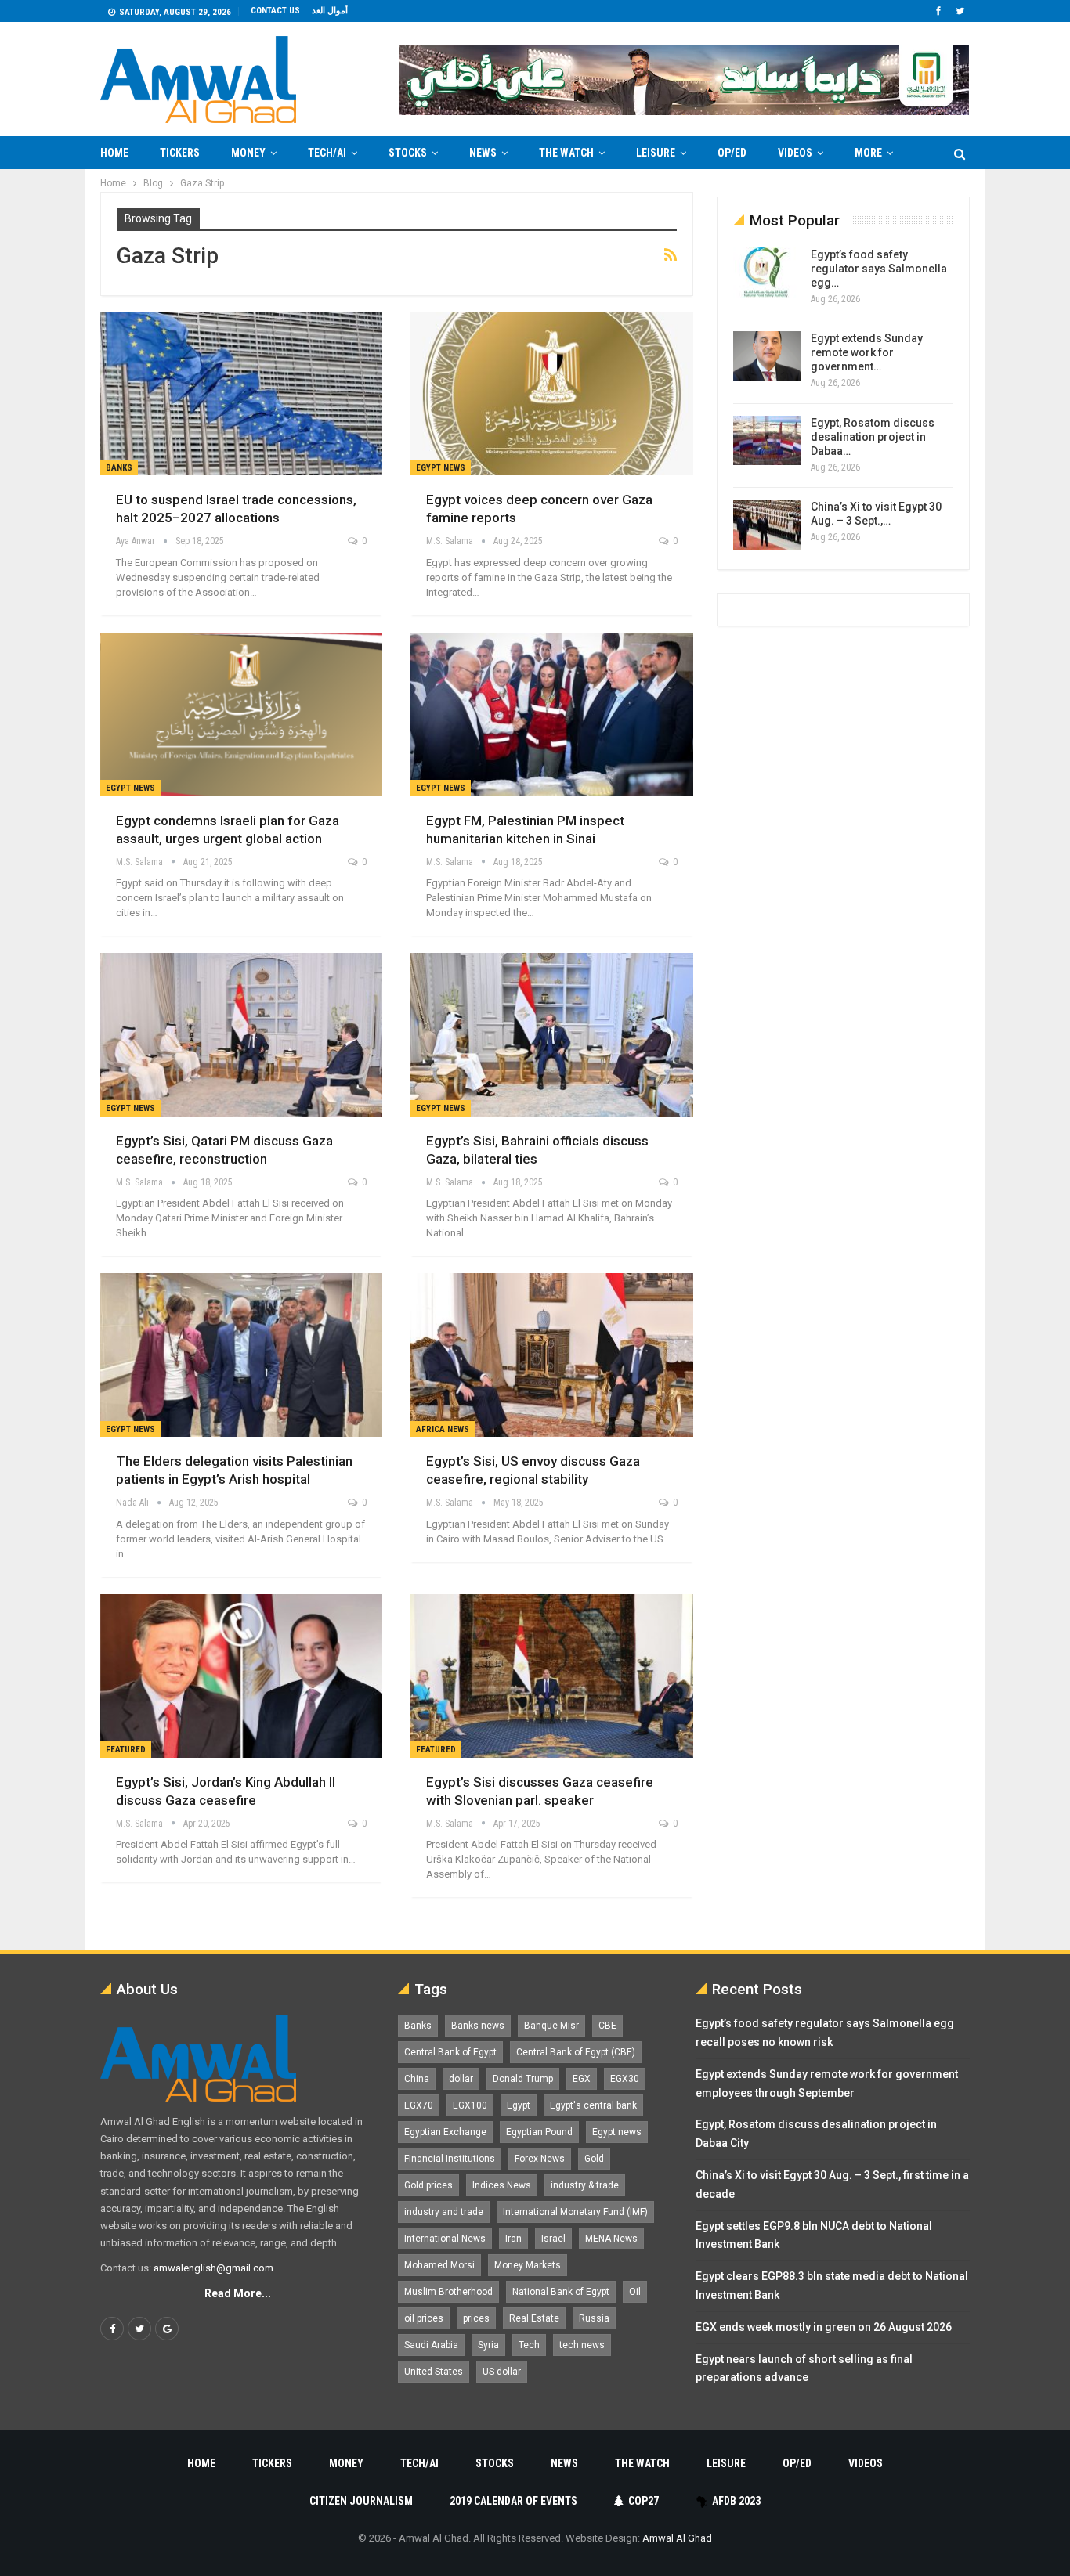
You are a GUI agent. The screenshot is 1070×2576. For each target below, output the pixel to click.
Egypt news (617, 2132)
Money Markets (528, 2265)
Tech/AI (327, 153)
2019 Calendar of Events (513, 2501)
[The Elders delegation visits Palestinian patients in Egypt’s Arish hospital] (241, 1355)
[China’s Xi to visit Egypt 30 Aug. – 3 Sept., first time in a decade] (767, 525)
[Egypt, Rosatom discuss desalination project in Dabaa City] (767, 441)
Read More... (238, 2293)
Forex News (540, 2159)
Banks (119, 468)
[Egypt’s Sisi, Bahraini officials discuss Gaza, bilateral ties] (551, 1035)
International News (445, 2239)
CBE (607, 2026)
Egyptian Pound (539, 2132)
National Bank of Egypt (561, 2292)
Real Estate (534, 2318)
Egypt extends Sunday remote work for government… (867, 352)
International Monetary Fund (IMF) (575, 2212)
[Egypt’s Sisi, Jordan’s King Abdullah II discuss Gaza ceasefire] (241, 1676)
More (868, 153)
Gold (594, 2159)
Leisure (656, 153)
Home (114, 153)
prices (476, 2318)
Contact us (275, 11)
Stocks (408, 153)
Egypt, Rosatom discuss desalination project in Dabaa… (873, 437)
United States (434, 2372)
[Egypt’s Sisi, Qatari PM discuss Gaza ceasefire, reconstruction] (241, 1035)
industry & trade (585, 2185)
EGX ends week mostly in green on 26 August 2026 (824, 2327)
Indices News (502, 2185)
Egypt (519, 2105)
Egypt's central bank (593, 2105)
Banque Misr (551, 2026)
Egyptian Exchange (445, 2132)
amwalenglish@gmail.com (213, 2268)
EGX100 (470, 2105)
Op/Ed (732, 153)
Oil (635, 2292)
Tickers (180, 153)
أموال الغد (330, 11)
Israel (553, 2239)
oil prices (424, 2318)
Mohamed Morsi (439, 2265)
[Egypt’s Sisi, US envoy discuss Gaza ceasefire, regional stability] (551, 1355)
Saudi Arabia (431, 2345)
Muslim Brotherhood (448, 2292)
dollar (461, 2079)
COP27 (643, 2501)
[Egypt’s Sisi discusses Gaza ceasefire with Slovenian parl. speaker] (551, 1676)
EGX (582, 2079)
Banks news (478, 2026)
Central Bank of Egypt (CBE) (576, 2052)
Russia (594, 2318)
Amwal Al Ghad (677, 2538)
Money (248, 153)
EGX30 (625, 2079)
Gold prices (428, 2185)
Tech (529, 2345)
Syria (488, 2345)
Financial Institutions (450, 2159)
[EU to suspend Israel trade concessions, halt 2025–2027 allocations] (241, 393)
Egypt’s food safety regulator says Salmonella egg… (879, 269)
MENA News (611, 2239)
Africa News (443, 1429)
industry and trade (444, 2212)
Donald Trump (523, 2079)
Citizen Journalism (361, 2501)
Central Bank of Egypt (450, 2052)
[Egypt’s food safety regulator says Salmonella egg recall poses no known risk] (767, 272)
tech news (582, 2345)
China (417, 2079)
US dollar (502, 2372)
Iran (513, 2239)
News (483, 153)
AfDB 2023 (736, 2501)
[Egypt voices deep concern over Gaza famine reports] (551, 393)
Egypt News (441, 468)
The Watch (566, 153)
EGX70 (419, 2105)
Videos (795, 153)
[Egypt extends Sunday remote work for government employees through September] (767, 356)
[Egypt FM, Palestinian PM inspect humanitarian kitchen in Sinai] (551, 714)
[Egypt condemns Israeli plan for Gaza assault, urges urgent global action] (241, 714)
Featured (126, 1750)
